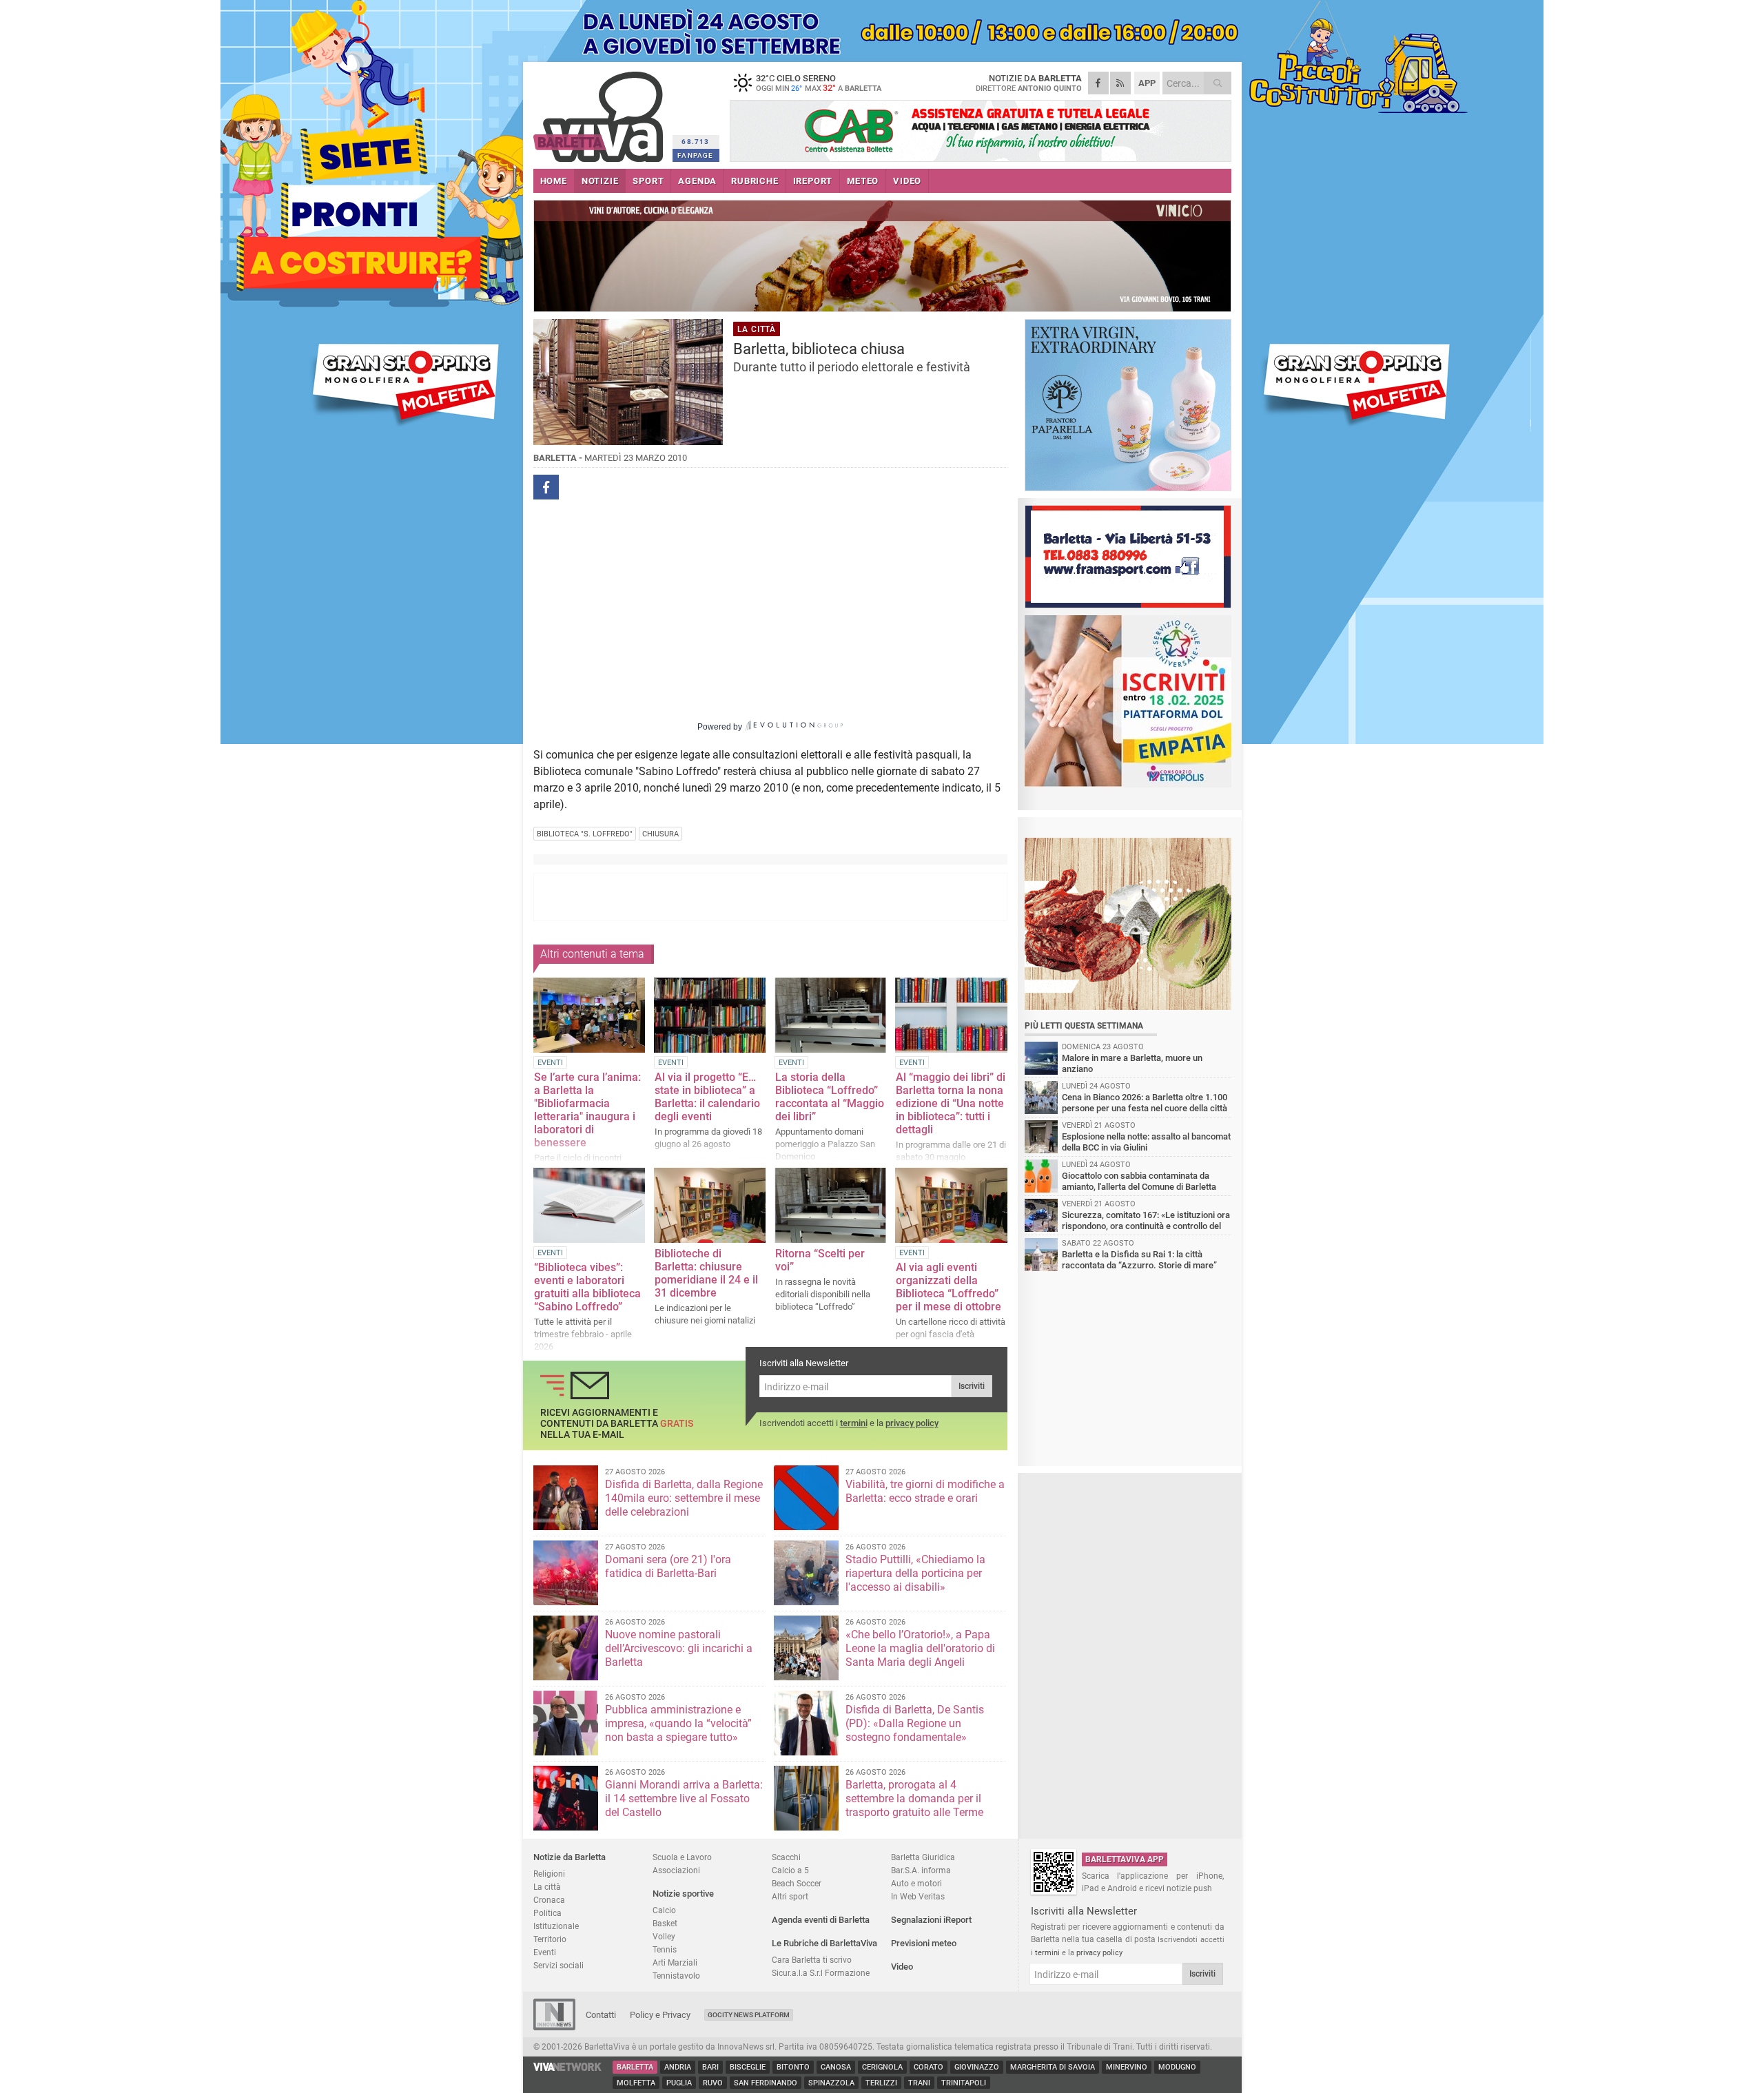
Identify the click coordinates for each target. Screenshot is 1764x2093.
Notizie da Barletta (570, 1857)
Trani (919, 2083)
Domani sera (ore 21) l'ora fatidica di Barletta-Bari (668, 1566)
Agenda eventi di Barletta (821, 1920)
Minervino (1127, 2067)
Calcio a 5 (790, 1870)
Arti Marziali (675, 1962)
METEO (863, 181)
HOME (554, 181)
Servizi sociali (558, 1965)
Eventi (545, 1952)
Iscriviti (972, 1386)
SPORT (648, 181)
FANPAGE (695, 155)
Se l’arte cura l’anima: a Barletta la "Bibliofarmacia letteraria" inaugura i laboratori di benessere (587, 1110)
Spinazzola (831, 2083)
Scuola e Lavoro (682, 1857)
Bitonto (793, 2067)
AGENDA (697, 181)
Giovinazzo (977, 2067)
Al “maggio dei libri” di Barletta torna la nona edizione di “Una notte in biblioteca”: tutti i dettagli (951, 1103)
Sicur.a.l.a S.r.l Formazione (821, 1973)
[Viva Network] (568, 2068)
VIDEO (907, 181)
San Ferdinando (766, 2083)
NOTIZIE (600, 181)
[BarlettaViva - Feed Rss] (1120, 83)
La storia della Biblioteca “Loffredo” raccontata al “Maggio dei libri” (830, 1097)
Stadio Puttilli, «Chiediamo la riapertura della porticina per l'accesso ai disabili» (915, 1573)
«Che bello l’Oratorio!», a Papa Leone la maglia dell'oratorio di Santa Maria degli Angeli (920, 1648)
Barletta (635, 2067)
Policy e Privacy (660, 2015)
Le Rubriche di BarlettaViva (824, 1943)
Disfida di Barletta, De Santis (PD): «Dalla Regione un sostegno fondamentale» (915, 1723)
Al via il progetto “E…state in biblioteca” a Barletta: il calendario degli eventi (707, 1097)
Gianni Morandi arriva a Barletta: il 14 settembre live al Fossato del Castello (684, 1798)
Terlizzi (881, 2083)
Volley (664, 1936)
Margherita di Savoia (1053, 2067)
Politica (547, 1913)
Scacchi (786, 1857)
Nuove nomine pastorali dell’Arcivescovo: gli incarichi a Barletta (679, 1648)
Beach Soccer (797, 1883)
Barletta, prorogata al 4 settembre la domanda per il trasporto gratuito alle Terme (914, 1798)
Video (902, 1967)
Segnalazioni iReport (931, 1920)
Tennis (665, 1949)
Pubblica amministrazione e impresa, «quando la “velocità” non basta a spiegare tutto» (678, 1723)
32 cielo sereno (819, 83)
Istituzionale (556, 1926)
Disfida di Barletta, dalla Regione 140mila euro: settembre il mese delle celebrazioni (684, 1498)
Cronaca (549, 1900)
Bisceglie (748, 2067)
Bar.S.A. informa (921, 1870)
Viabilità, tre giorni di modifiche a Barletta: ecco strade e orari (925, 1491)
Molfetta (636, 2083)
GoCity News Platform (749, 2015)
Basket (665, 1923)
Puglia (679, 2083)
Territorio (550, 1939)
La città (547, 1887)
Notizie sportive (683, 1894)
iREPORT (813, 181)
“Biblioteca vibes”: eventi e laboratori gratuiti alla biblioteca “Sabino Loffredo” (587, 1287)
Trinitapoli (964, 2083)
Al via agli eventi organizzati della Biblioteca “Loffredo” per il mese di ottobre (948, 1287)
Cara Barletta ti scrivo (812, 1960)
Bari (710, 2067)
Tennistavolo (676, 1976)
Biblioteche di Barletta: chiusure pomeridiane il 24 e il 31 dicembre (706, 1273)
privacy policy (912, 1423)
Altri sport (790, 1896)
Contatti (601, 2015)
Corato (929, 2067)
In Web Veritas (918, 1896)
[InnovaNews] (554, 2027)
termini (854, 1423)
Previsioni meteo (924, 1943)
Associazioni (676, 1870)
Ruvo (713, 2083)
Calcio (664, 1910)
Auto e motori (916, 1883)
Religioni (549, 1874)
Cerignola (882, 2067)
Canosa (836, 2067)
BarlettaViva (601, 112)
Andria (678, 2067)
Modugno (1177, 2067)
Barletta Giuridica (923, 1857)
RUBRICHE (755, 181)
